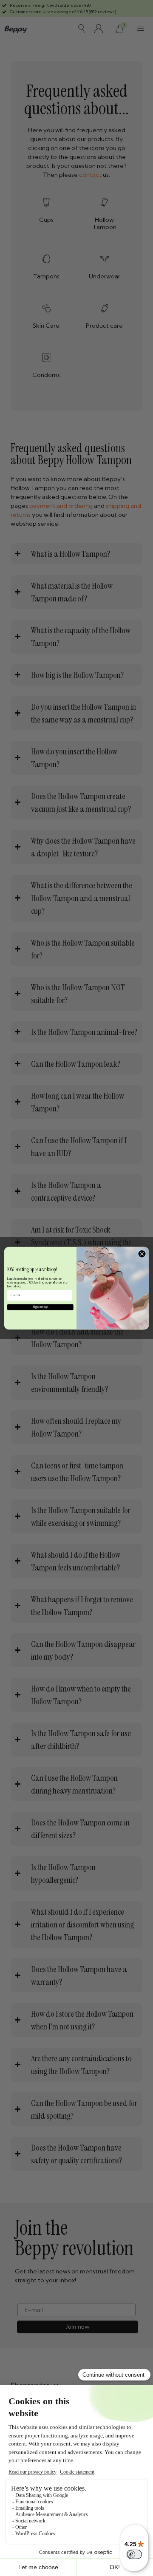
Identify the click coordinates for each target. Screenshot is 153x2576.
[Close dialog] (142, 1254)
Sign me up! (40, 1307)
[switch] (134, 2554)
